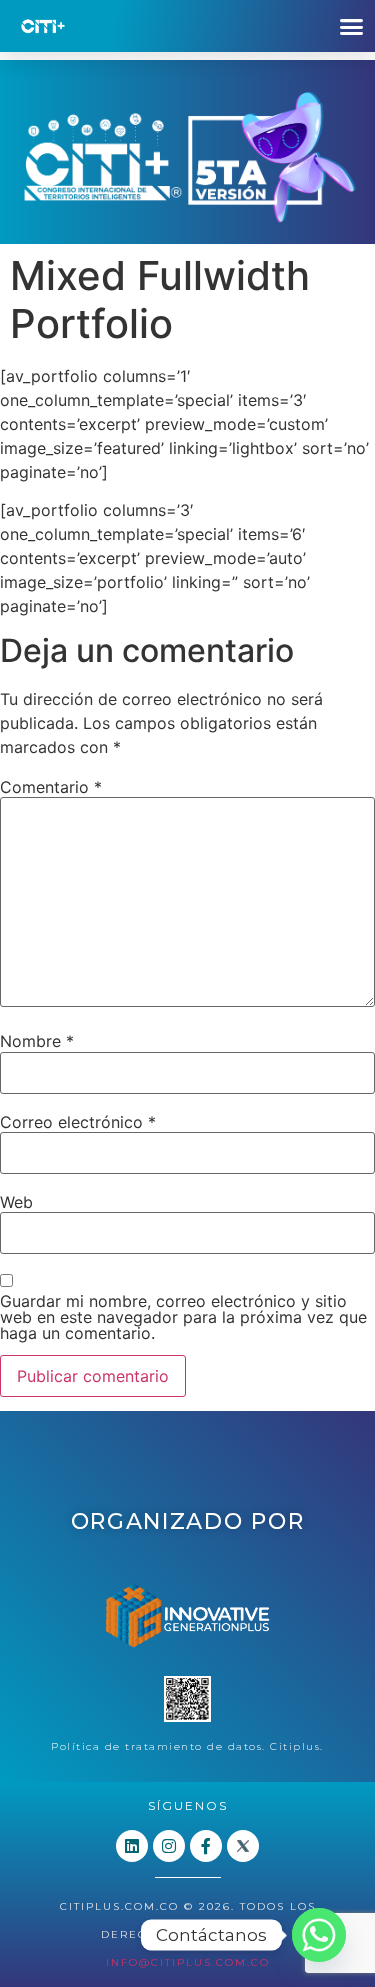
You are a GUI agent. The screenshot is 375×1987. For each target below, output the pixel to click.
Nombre (37, 1041)
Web (16, 1202)
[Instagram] (169, 1846)
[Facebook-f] (206, 1846)
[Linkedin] (132, 1846)
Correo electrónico (78, 1122)
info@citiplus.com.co (188, 1962)
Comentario (51, 787)
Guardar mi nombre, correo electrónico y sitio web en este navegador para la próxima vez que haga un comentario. (183, 1317)
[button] (352, 26)
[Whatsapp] (319, 1935)
